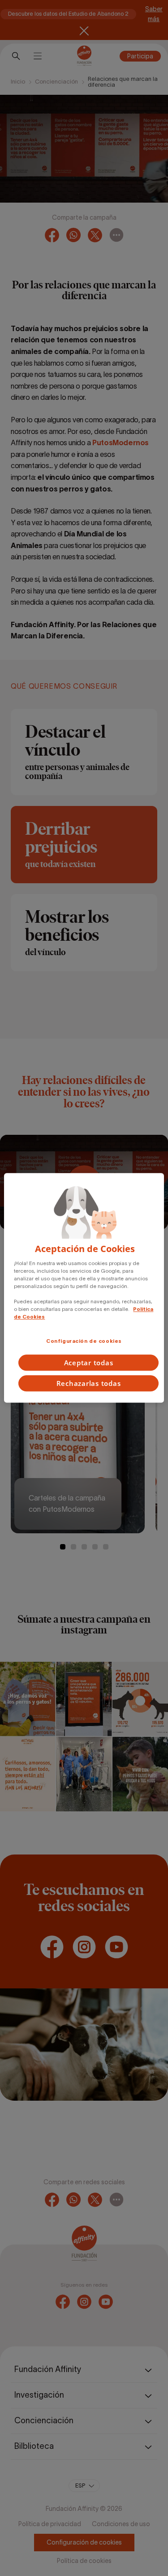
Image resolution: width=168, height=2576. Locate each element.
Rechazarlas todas (89, 1384)
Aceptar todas (89, 1363)
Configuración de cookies (84, 1341)
